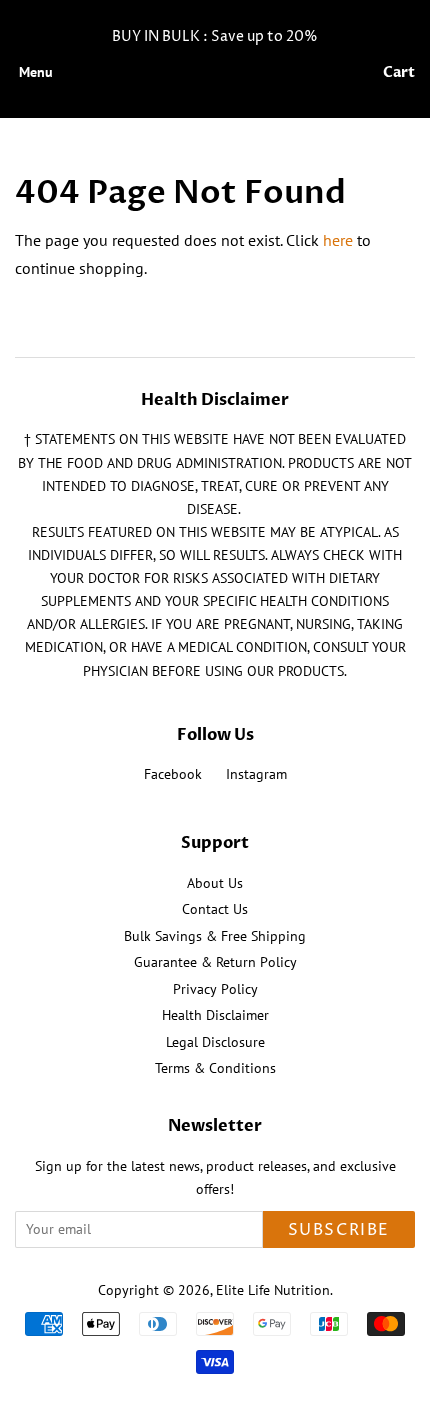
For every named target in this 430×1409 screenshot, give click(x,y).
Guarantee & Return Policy (215, 962)
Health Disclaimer (215, 1015)
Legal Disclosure (215, 1042)
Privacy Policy (215, 989)
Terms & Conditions (215, 1068)
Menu (36, 72)
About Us (215, 883)
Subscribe (339, 1230)
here (338, 240)
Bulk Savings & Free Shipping (215, 936)
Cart (399, 72)
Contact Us (215, 909)
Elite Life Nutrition (273, 1290)
